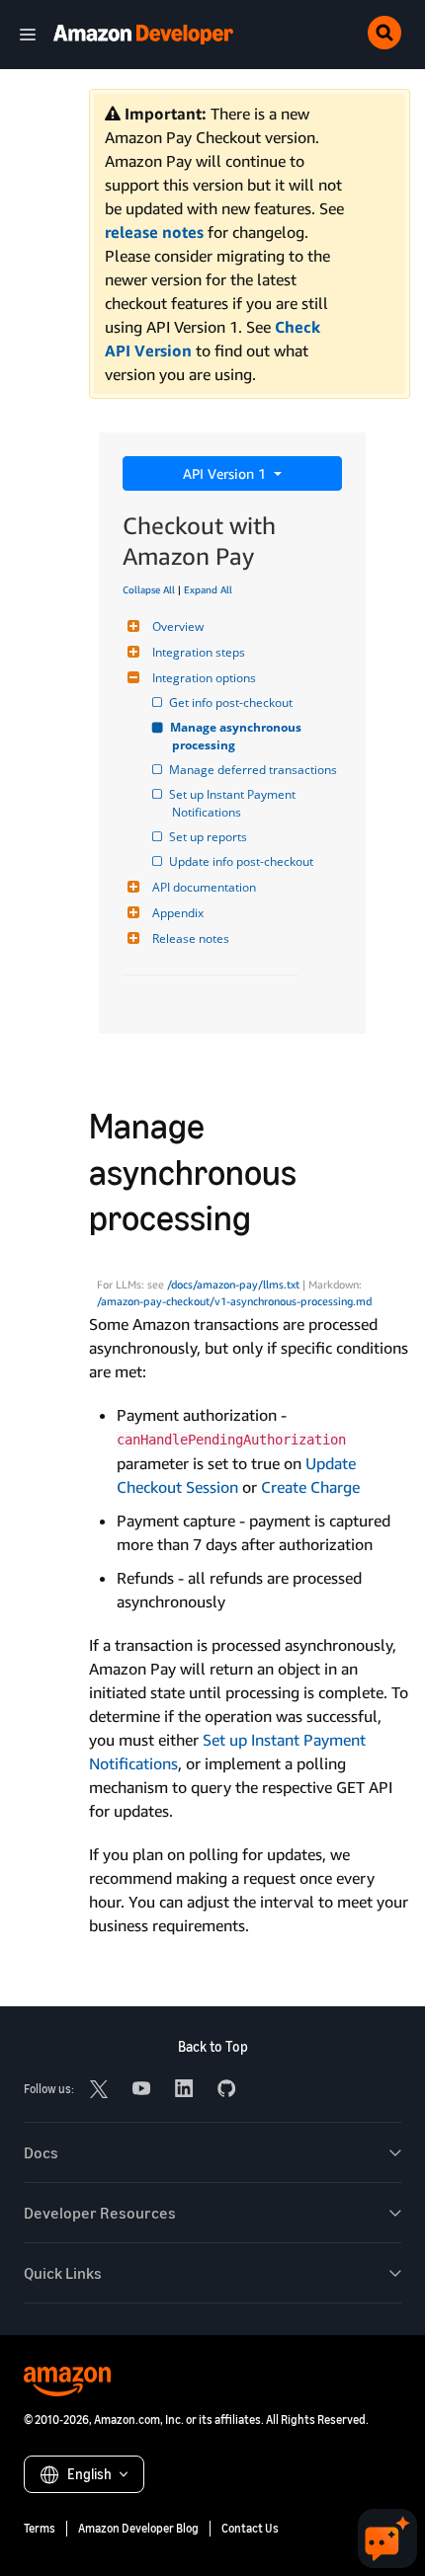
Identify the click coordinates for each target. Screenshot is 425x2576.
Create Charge (310, 1487)
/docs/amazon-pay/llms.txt (233, 1285)
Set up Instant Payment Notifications (235, 803)
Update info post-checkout (243, 861)
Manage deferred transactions (255, 770)
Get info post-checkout (232, 703)
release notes (154, 232)
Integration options (204, 678)
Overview (178, 626)
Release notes (191, 938)
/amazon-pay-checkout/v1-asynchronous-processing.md (234, 1301)
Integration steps (199, 652)
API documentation (204, 887)
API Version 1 (226, 473)
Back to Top (213, 2046)
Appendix (178, 913)
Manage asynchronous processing (238, 736)
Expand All (208, 589)
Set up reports (210, 837)
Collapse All (149, 589)
